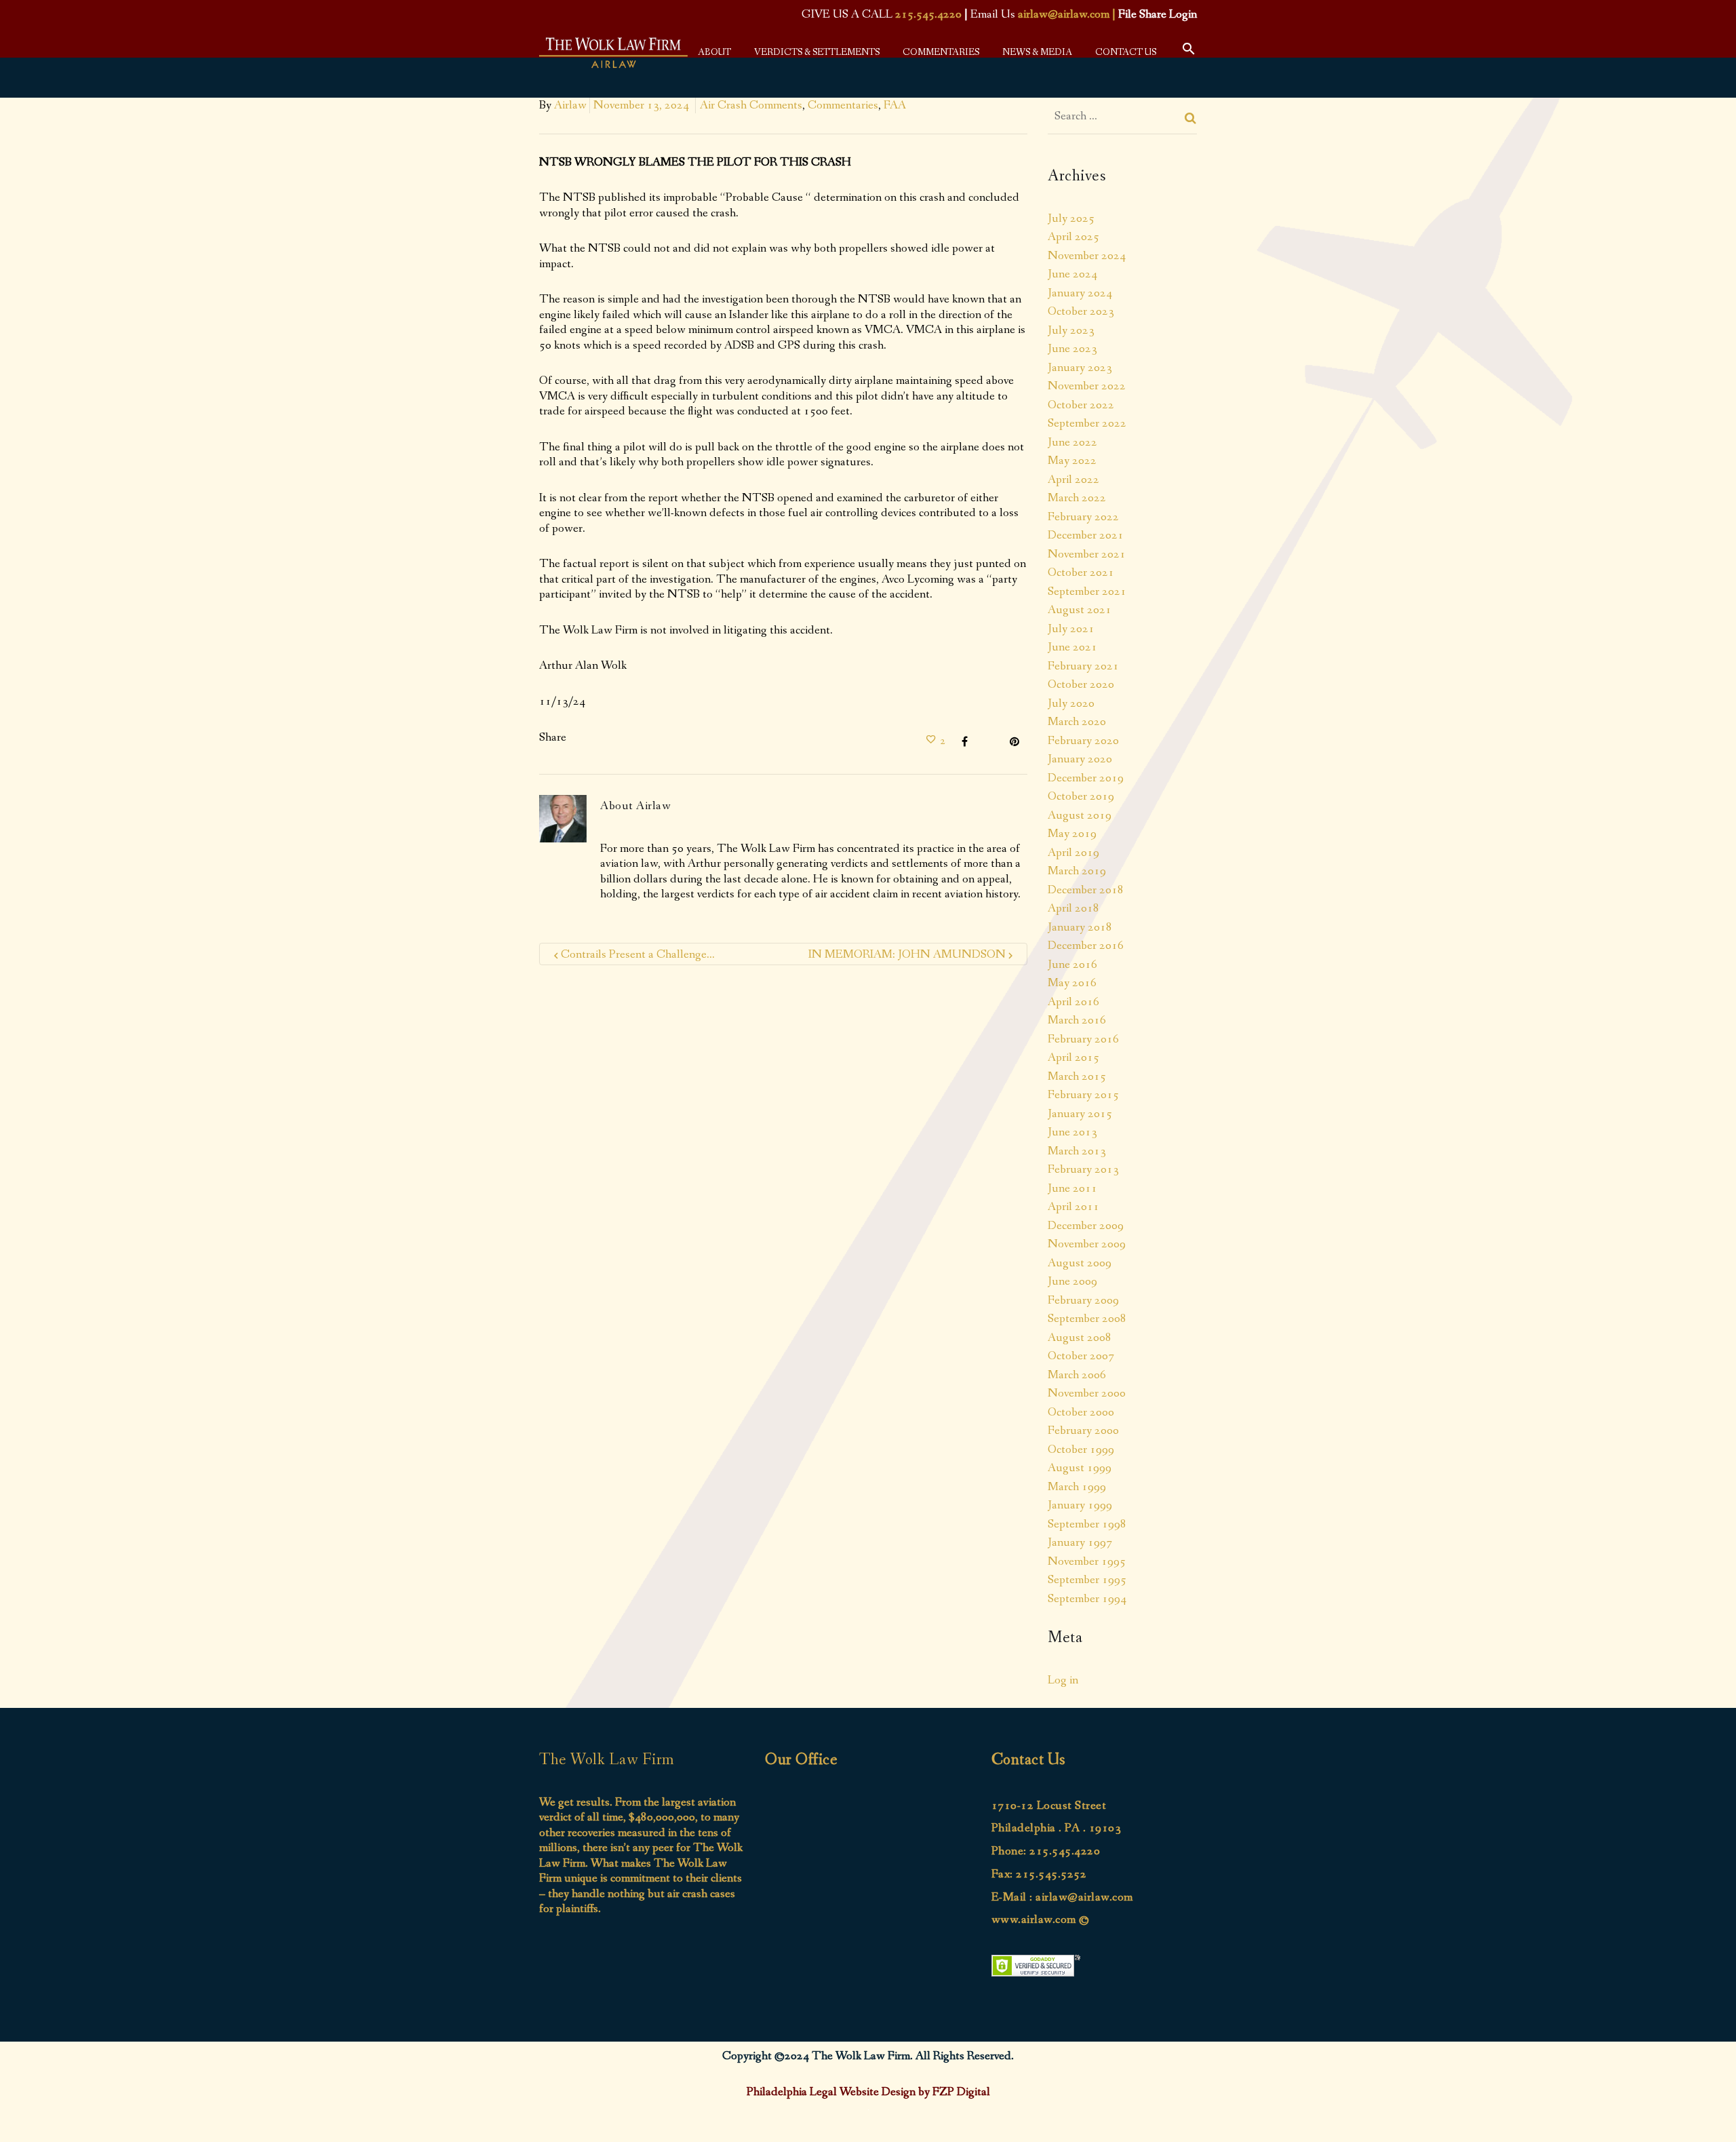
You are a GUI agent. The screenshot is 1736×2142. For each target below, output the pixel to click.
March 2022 (1077, 498)
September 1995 (1087, 1580)
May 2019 (1072, 834)
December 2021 (1086, 535)
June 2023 (1072, 349)
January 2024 (1080, 293)
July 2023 (1071, 330)
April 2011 (1073, 1207)
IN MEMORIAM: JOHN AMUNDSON (907, 955)
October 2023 (1081, 311)
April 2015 (1073, 1057)
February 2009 (1083, 1300)
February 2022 (1083, 517)
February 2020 (1083, 741)
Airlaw (570, 105)
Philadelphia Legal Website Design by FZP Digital (868, 2092)
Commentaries (843, 105)
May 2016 (1072, 983)
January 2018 (1080, 927)
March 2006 (1077, 1375)
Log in (1063, 1680)
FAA (895, 105)
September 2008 (1087, 1319)
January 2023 (1080, 368)
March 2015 (1077, 1076)
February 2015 (1083, 1095)
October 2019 (1081, 796)
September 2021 (1087, 591)
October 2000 (1081, 1412)
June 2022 (1072, 442)
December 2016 (1086, 946)
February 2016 (1083, 1039)
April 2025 (1073, 237)
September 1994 (1087, 1599)
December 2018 (1086, 890)
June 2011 (1072, 1188)
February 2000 (1083, 1430)
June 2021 (1072, 647)
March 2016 (1077, 1020)
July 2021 (1071, 629)
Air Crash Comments (751, 105)
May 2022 (1072, 461)
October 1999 (1081, 1449)
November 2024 (1087, 256)
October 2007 (1081, 1356)
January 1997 (1080, 1542)
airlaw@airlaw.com (1064, 14)
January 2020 (1080, 759)
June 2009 (1072, 1281)
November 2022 (1087, 386)
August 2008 (1080, 1338)
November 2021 (1087, 554)
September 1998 (1087, 1524)
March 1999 (1077, 1487)
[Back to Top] (1705, 2111)
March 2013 (1077, 1151)
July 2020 (1071, 703)
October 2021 (1081, 572)
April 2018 (1073, 908)
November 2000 (1087, 1393)
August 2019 (1080, 815)
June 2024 (1072, 274)
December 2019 (1086, 778)
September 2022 (1087, 423)
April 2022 (1073, 480)
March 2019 (1077, 871)
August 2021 (1080, 610)
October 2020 (1081, 684)
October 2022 (1081, 405)
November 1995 (1087, 1561)
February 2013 (1083, 1169)
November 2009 (1087, 1244)
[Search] (1191, 118)
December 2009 (1086, 1226)
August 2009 (1080, 1263)
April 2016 (1073, 1002)
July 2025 (1071, 218)
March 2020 (1077, 722)
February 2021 (1083, 666)
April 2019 (1073, 853)
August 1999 (1080, 1468)
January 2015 (1080, 1114)
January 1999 (1080, 1505)
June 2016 (1072, 965)
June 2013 (1072, 1132)
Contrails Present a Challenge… (638, 955)
